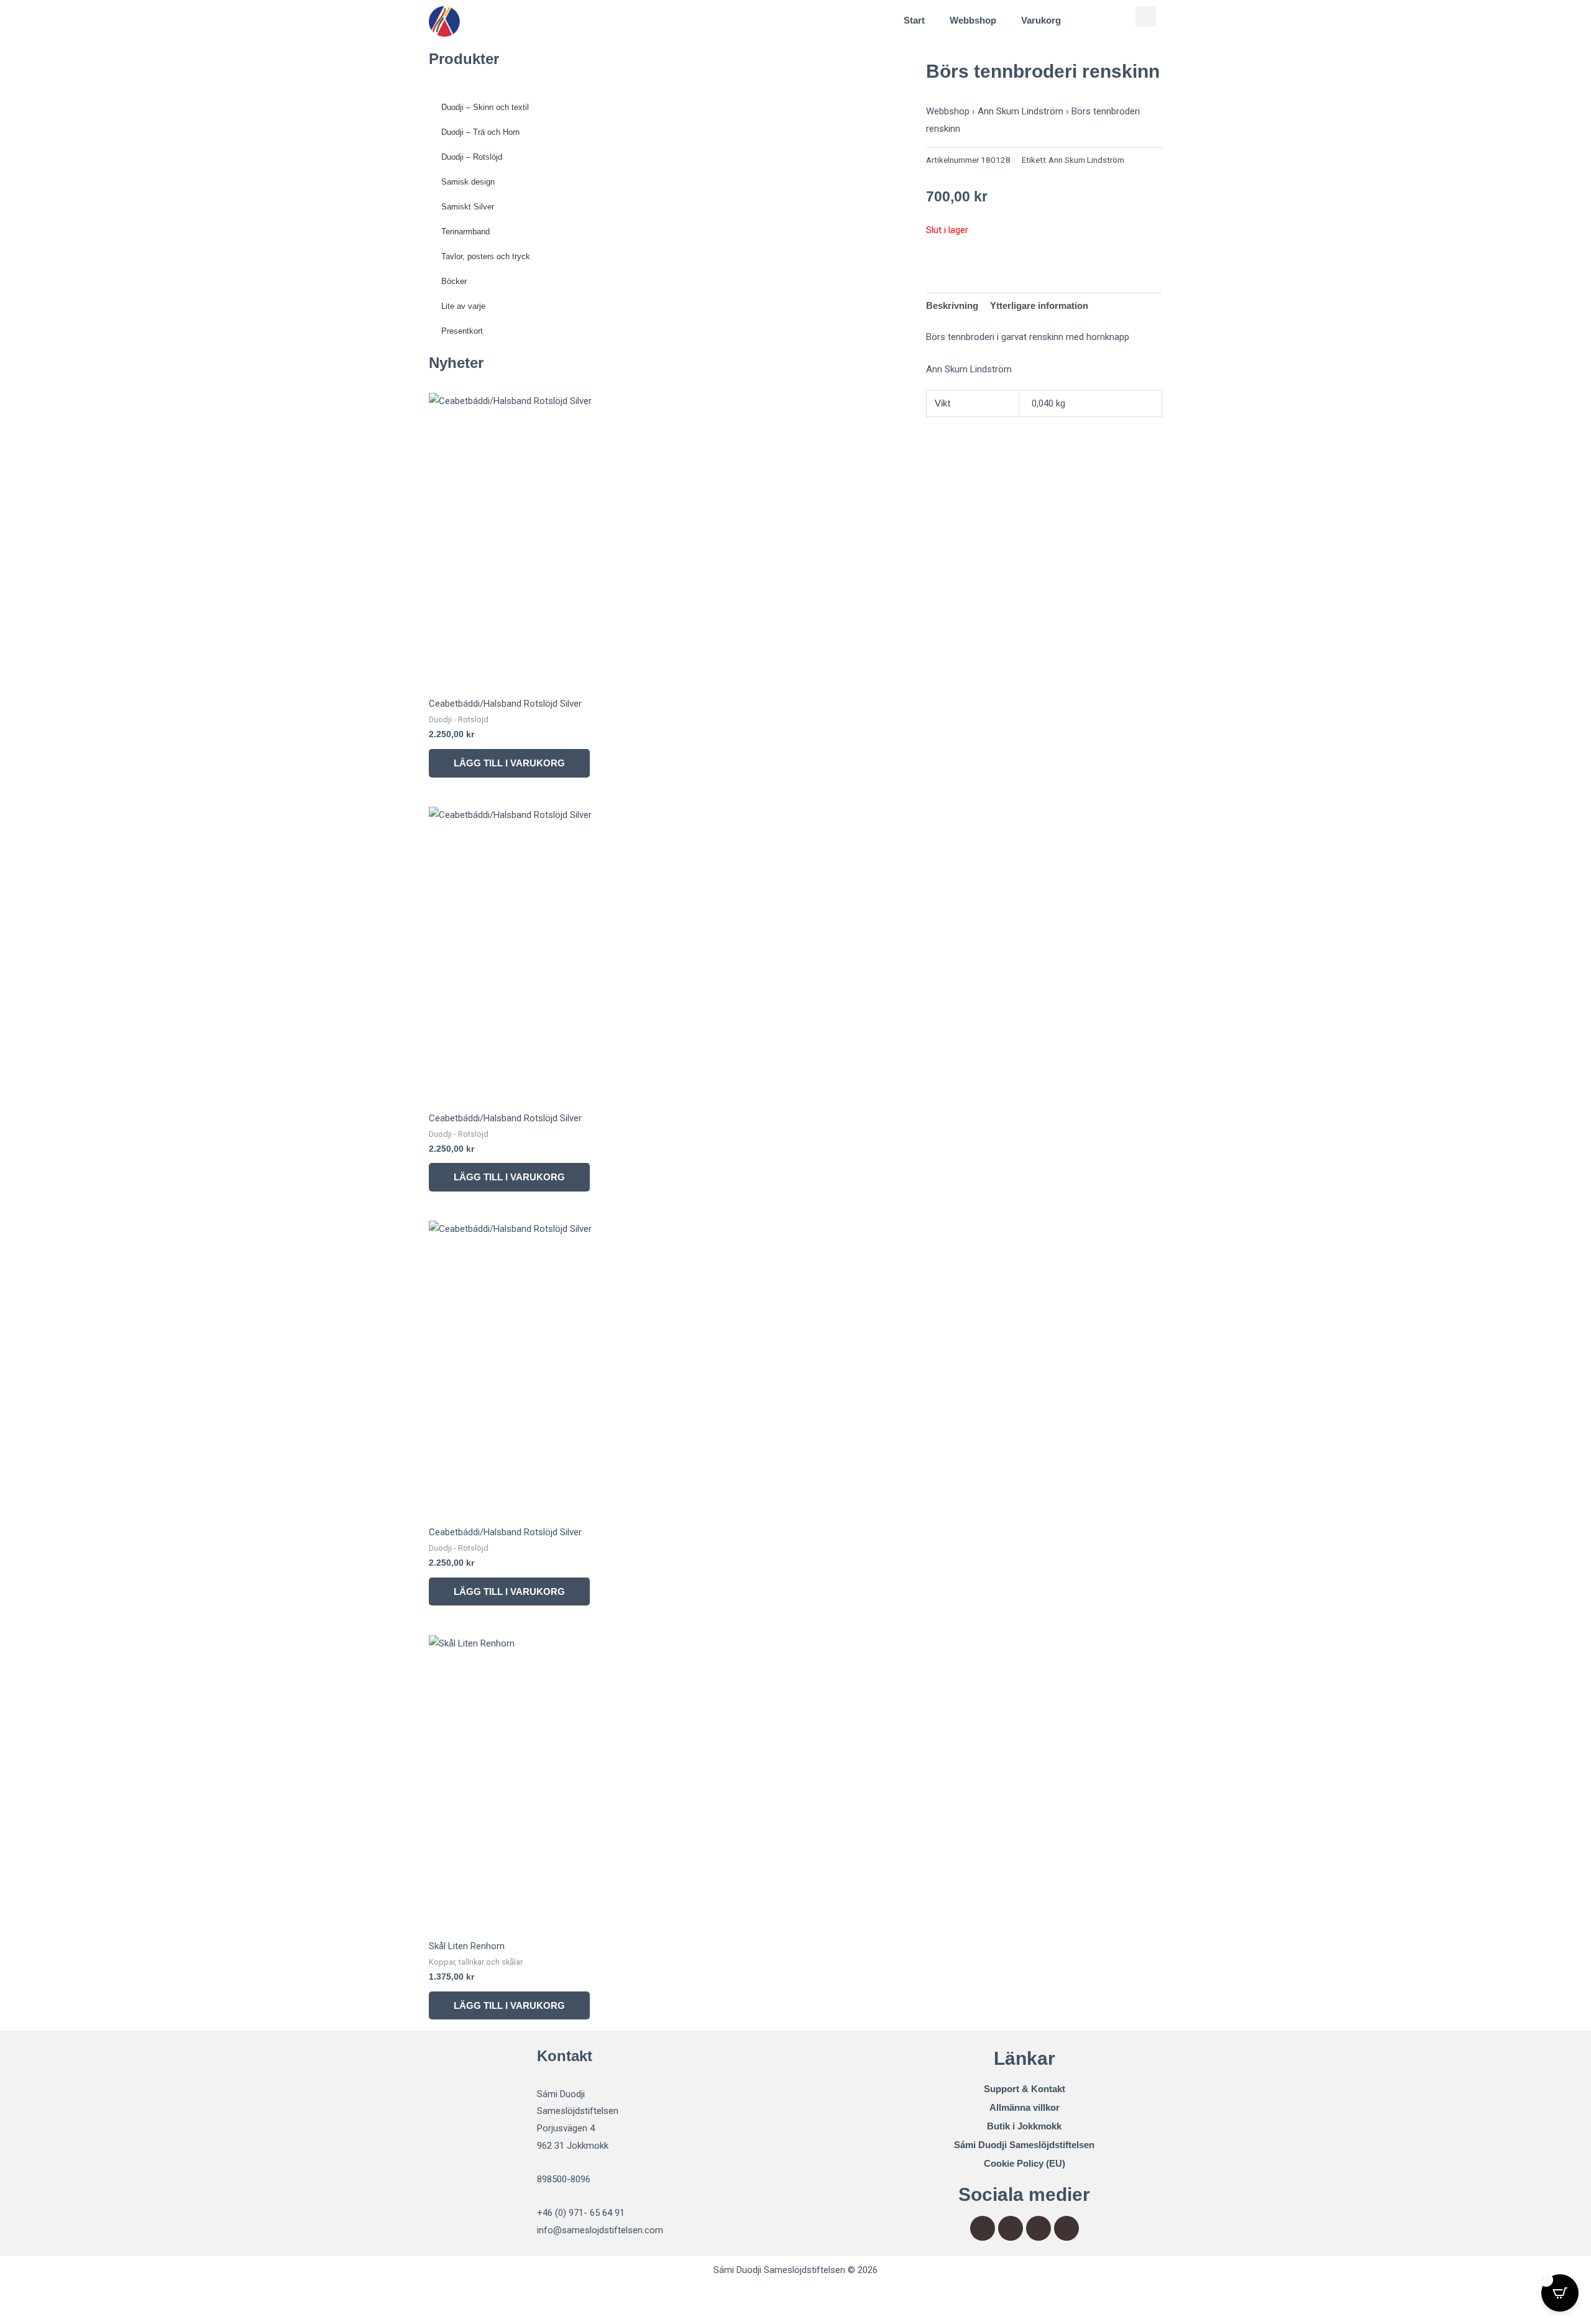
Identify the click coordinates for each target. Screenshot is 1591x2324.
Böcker (454, 281)
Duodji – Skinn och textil (485, 107)
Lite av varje (463, 306)
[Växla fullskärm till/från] (77, 2297)
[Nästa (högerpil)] (77, 2316)
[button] (1146, 16)
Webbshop (973, 20)
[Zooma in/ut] (25, 2297)
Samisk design (468, 182)
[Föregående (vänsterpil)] (25, 2316)
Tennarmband (465, 232)
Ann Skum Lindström (1020, 111)
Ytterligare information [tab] (1039, 305)
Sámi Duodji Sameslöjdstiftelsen (1024, 2145)
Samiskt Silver (468, 207)
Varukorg (1041, 20)
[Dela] (129, 2297)
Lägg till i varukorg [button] (509, 763)
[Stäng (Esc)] (181, 2297)
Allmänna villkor (1025, 2107)
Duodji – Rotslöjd (472, 157)
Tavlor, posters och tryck (486, 256)
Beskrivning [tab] (952, 305)
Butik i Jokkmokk (1024, 2126)
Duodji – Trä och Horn (480, 132)
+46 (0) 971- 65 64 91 (581, 2213)
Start (914, 20)
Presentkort (462, 331)
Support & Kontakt (1025, 2089)
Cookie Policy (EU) (1025, 2163)
